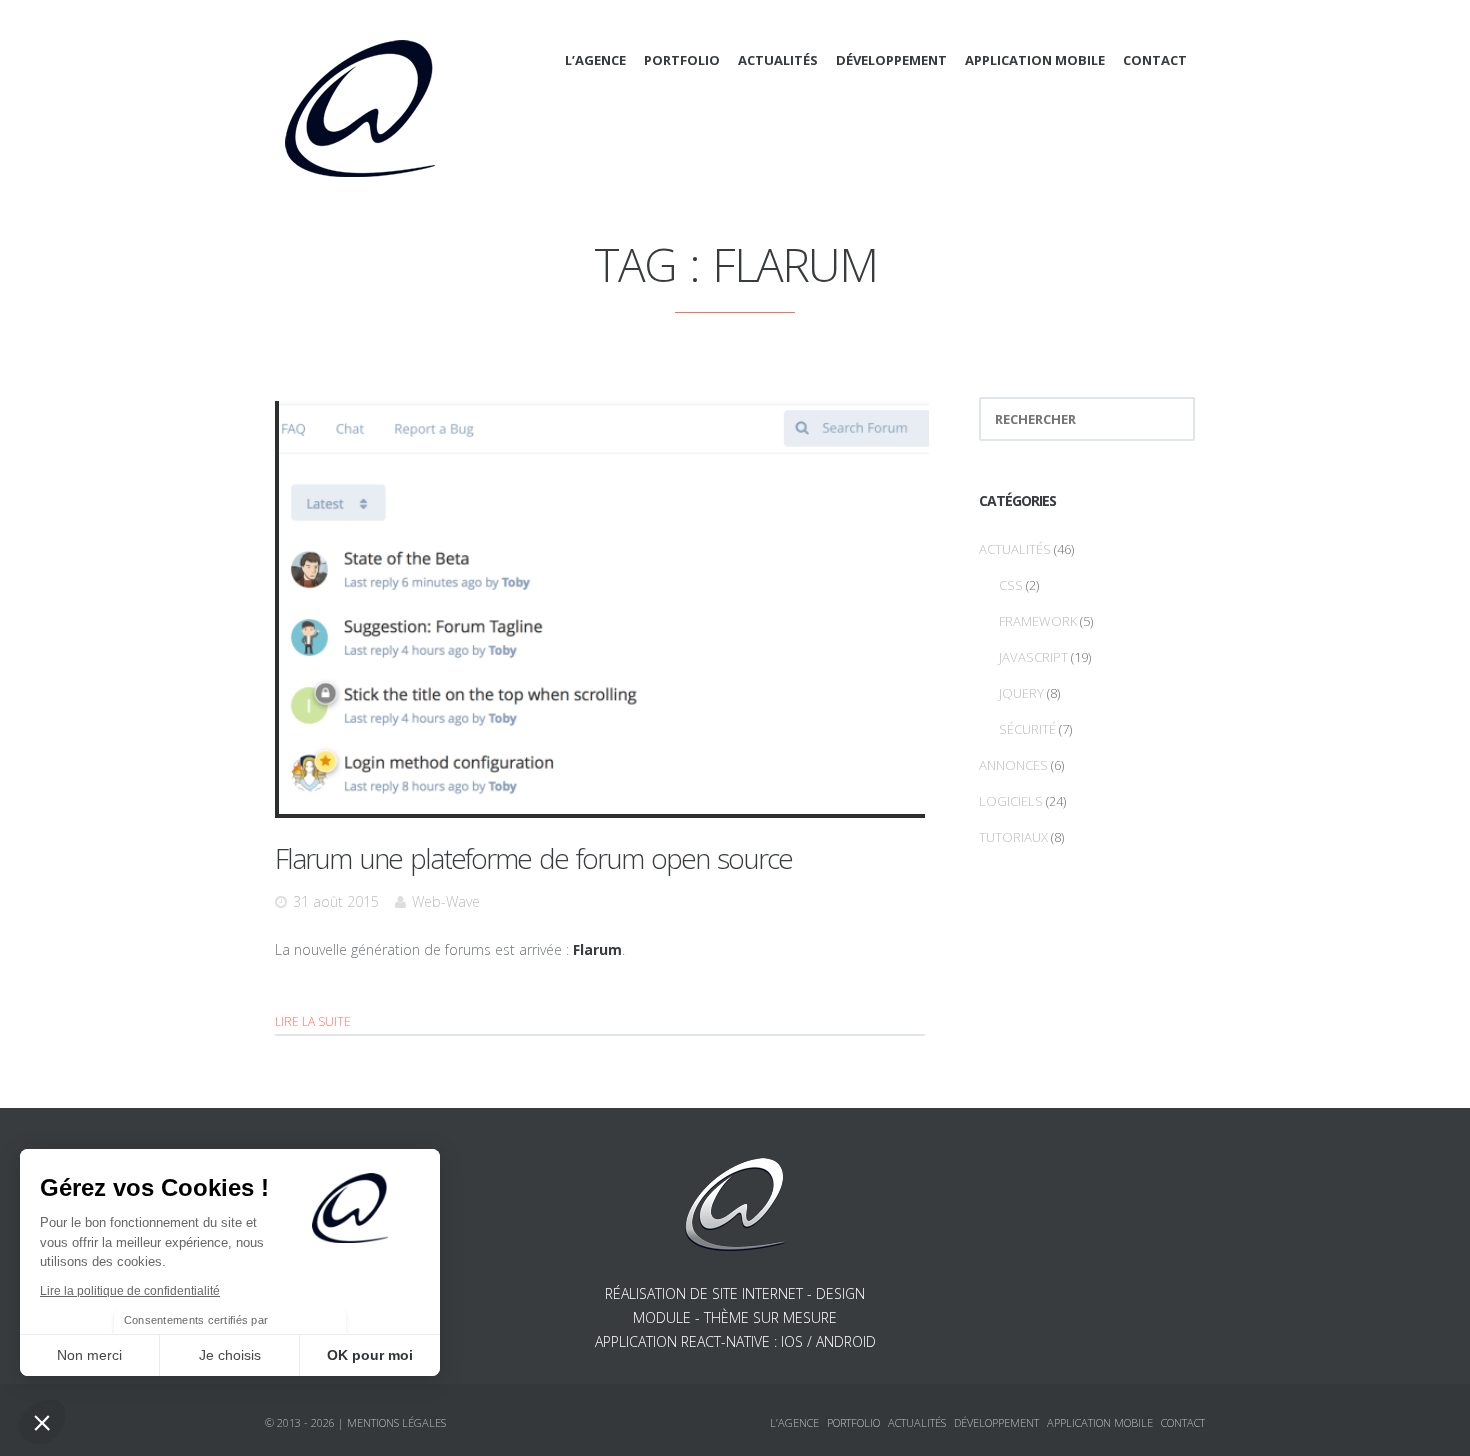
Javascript (1033, 657)
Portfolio (682, 60)
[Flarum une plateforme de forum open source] (604, 605)
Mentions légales (396, 1422)
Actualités (778, 60)
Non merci (89, 1355)
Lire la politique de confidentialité (130, 1291)
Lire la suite (313, 1021)
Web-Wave (446, 901)
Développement (891, 60)
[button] (42, 1422)
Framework (1038, 621)
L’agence (595, 60)
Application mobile (1035, 60)
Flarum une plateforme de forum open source (533, 858)
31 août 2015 (336, 901)
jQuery (1021, 693)
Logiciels (1011, 801)
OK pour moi (370, 1355)
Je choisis (230, 1355)
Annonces (1013, 765)
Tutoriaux (1013, 837)
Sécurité (1027, 729)
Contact (1155, 60)
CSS (1011, 585)
